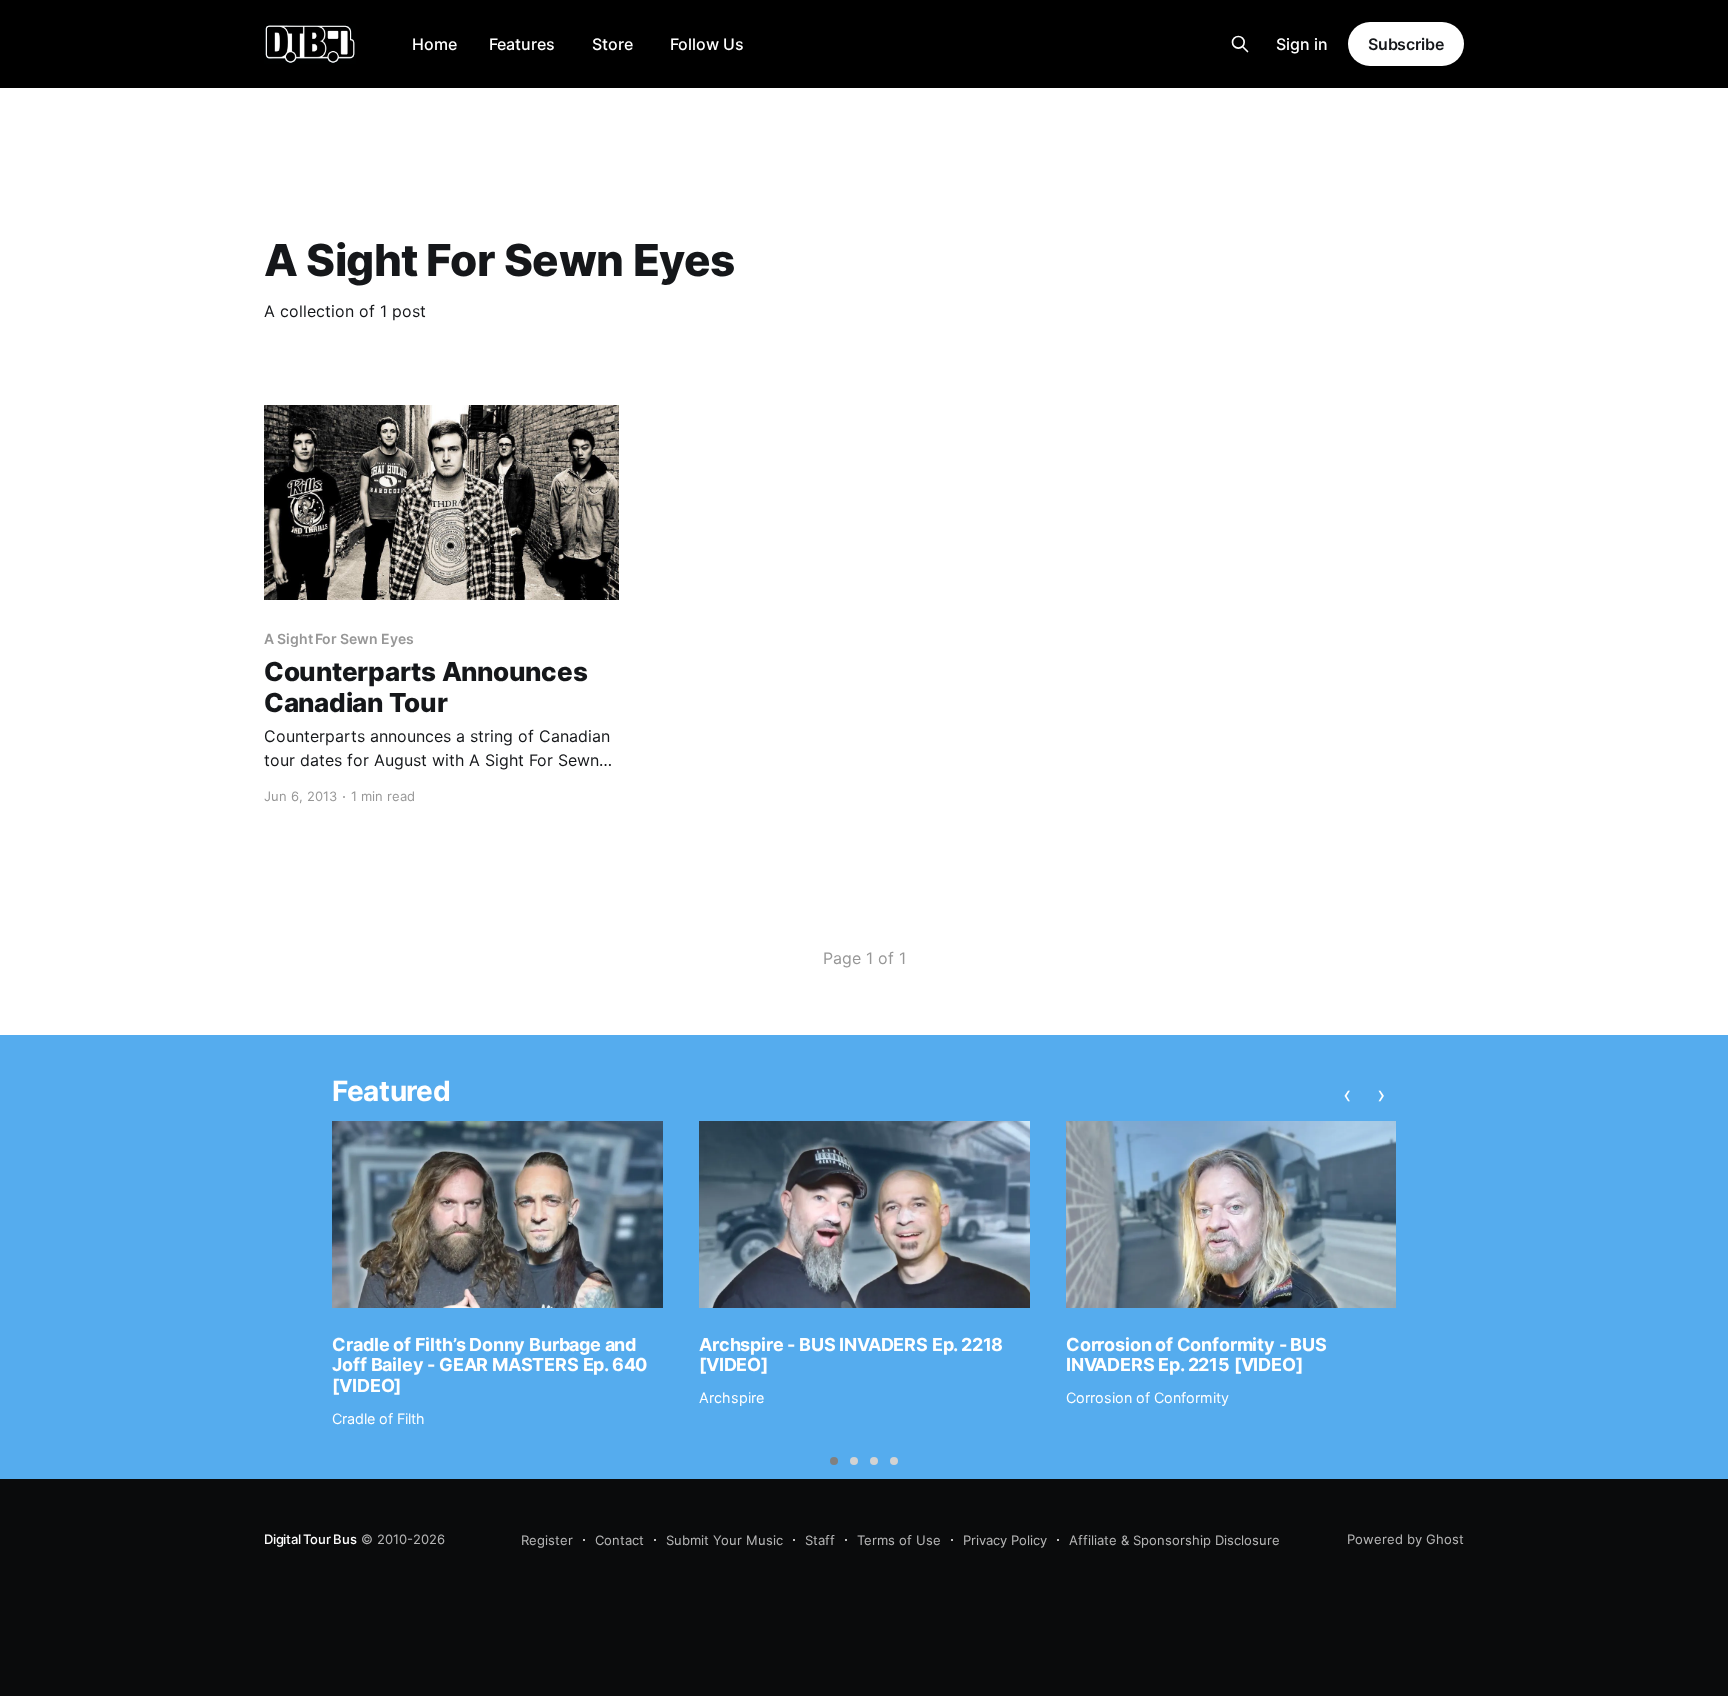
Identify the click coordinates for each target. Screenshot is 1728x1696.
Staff (820, 1540)
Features (522, 44)
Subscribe (1406, 44)
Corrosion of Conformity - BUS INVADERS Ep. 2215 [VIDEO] (1196, 1355)
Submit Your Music (724, 1540)
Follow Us (707, 44)
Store (612, 44)
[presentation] (1347, 1094)
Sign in (1302, 44)
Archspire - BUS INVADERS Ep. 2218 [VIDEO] (851, 1355)
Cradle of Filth (378, 1418)
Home (434, 44)
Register (547, 1540)
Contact (619, 1540)
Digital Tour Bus (310, 1539)
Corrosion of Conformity (1147, 1397)
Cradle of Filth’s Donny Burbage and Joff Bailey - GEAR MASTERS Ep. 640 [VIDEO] (489, 1365)
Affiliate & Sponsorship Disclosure (1174, 1540)
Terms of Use (899, 1540)
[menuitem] (434, 44)
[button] (834, 1461)
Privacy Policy (1005, 1540)
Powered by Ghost (1405, 1539)
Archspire (731, 1397)
